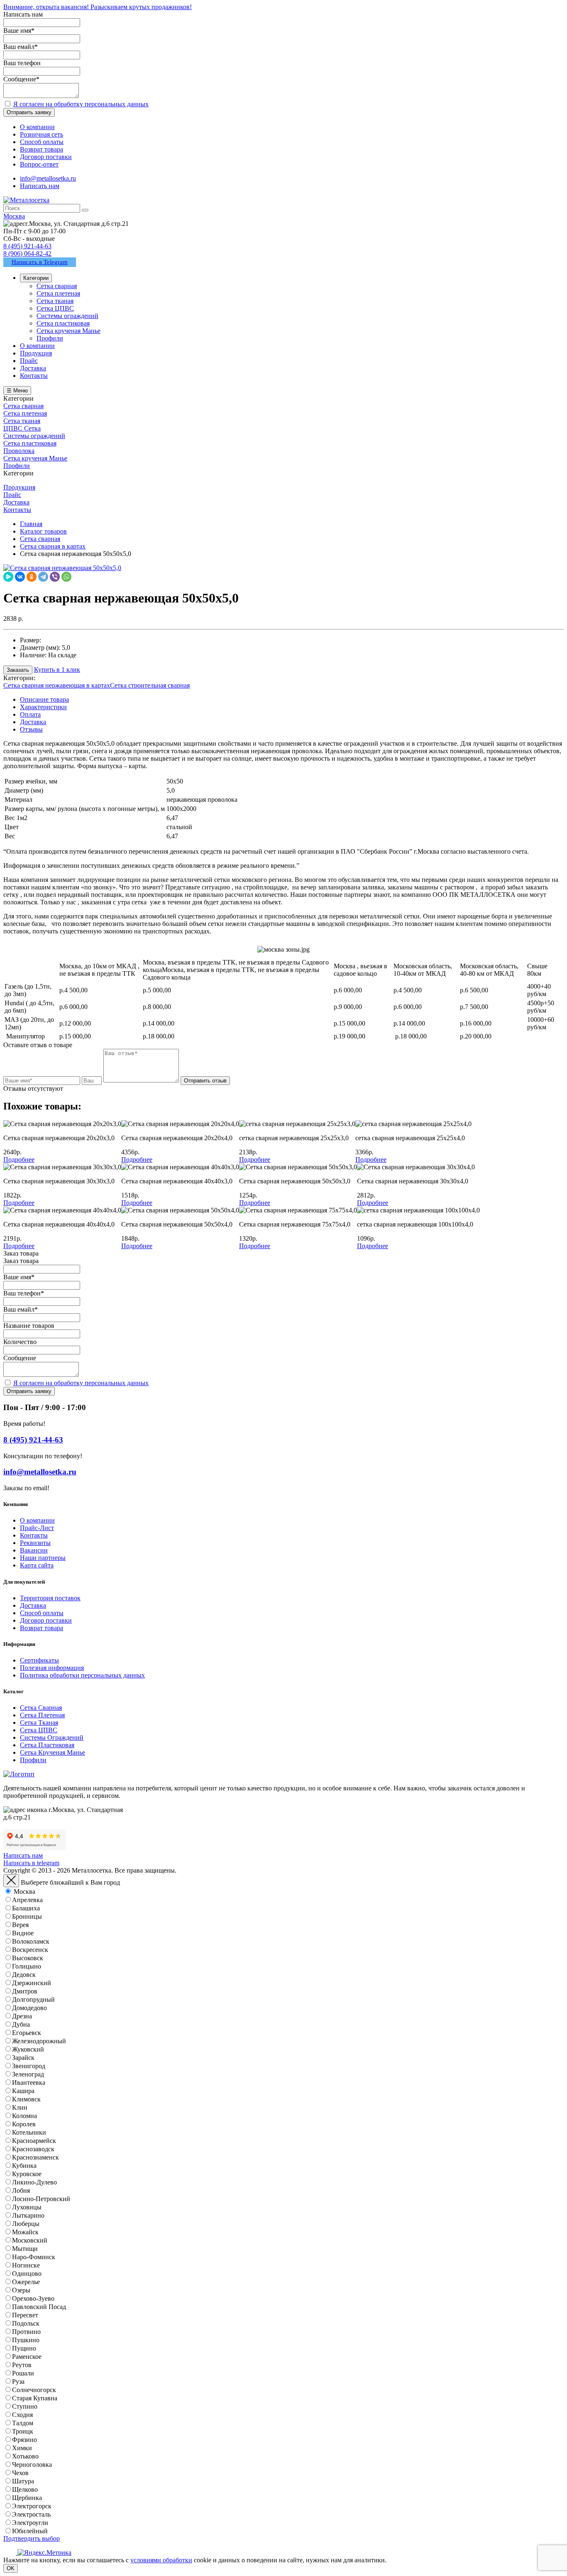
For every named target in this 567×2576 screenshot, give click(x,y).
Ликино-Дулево (34, 2182)
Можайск (25, 2232)
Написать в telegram (31, 1863)
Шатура (23, 2481)
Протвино (26, 2332)
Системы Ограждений (52, 1737)
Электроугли (30, 2523)
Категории (36, 278)
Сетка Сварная (41, 1708)
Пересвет (25, 2315)
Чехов (20, 2473)
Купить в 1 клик (57, 670)
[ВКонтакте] (20, 577)
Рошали (23, 2373)
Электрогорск (32, 2506)
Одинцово (27, 2274)
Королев (24, 2124)
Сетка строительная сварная (150, 685)
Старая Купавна (35, 2398)
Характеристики (43, 707)
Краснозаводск (33, 2149)
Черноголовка (32, 2465)
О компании (37, 1520)
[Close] (11, 1881)
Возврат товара (42, 1628)
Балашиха (26, 1908)
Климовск (26, 2099)
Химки (22, 2448)
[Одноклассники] (32, 577)
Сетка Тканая (39, 1723)
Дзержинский (32, 1983)
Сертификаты (39, 1660)
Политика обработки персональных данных (82, 1675)
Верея (20, 1925)
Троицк (23, 2431)
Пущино (24, 2348)
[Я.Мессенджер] (8, 577)
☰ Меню (17, 391)
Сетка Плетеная (42, 1715)
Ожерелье (26, 2282)
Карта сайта (37, 1565)
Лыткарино (28, 2215)
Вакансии (34, 1550)
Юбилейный (30, 2531)
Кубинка (24, 2166)
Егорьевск (27, 2033)
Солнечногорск (34, 2390)
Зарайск (23, 2058)
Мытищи (25, 2249)
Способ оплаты (42, 1613)
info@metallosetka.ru (48, 178)
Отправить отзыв (205, 1081)
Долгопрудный (33, 1999)
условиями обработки (161, 2560)
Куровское (27, 2174)
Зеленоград (28, 2074)
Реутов (22, 2365)
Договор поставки (46, 1620)
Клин (20, 2107)
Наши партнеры (43, 1558)
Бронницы (27, 1916)
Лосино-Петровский (41, 2199)
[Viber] (55, 577)
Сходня (22, 2415)
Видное (23, 1933)
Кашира (23, 2091)
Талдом (23, 2423)
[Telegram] (43, 577)
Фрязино (24, 2440)
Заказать (18, 670)
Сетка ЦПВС (39, 1730)
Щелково (25, 2489)
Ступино (25, 2406)
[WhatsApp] (66, 577)
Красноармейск (34, 2141)
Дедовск (24, 1975)
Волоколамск (31, 1941)
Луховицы (27, 2207)
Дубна (21, 2024)
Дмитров (25, 1991)
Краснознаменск (35, 2157)
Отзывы (31, 729)
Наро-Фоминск (34, 2257)
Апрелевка (27, 1900)
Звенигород (29, 2066)
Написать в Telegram (40, 262)
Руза (18, 2381)
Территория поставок (50, 1598)
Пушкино (26, 2340)
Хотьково (25, 2456)
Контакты (34, 1535)
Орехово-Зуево (33, 2298)
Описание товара (44, 699)
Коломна (24, 2116)
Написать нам (40, 186)
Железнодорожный (39, 2041)
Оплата (30, 714)
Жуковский (28, 2049)
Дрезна (22, 2016)
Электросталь (31, 2514)
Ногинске (26, 2265)
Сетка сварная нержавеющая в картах (57, 685)
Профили (33, 1760)
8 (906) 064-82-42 (27, 253)
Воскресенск (30, 1950)
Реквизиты (35, 1543)
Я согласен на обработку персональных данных (81, 104)
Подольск (26, 2323)
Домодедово (29, 2008)
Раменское (27, 2357)
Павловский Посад (39, 2307)
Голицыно (27, 1966)
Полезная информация (52, 1668)
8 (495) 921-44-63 (27, 246)
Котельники (29, 2132)
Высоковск (28, 1958)
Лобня (21, 2190)
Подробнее (19, 1159)
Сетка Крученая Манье (53, 1752)
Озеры (21, 2290)
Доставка (33, 722)
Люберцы (26, 2224)
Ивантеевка (29, 2083)
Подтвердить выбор (32, 2538)
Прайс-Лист (37, 1528)
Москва (24, 1892)
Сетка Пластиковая (47, 1745)
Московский (30, 2240)
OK (11, 2568)
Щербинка (27, 2498)
